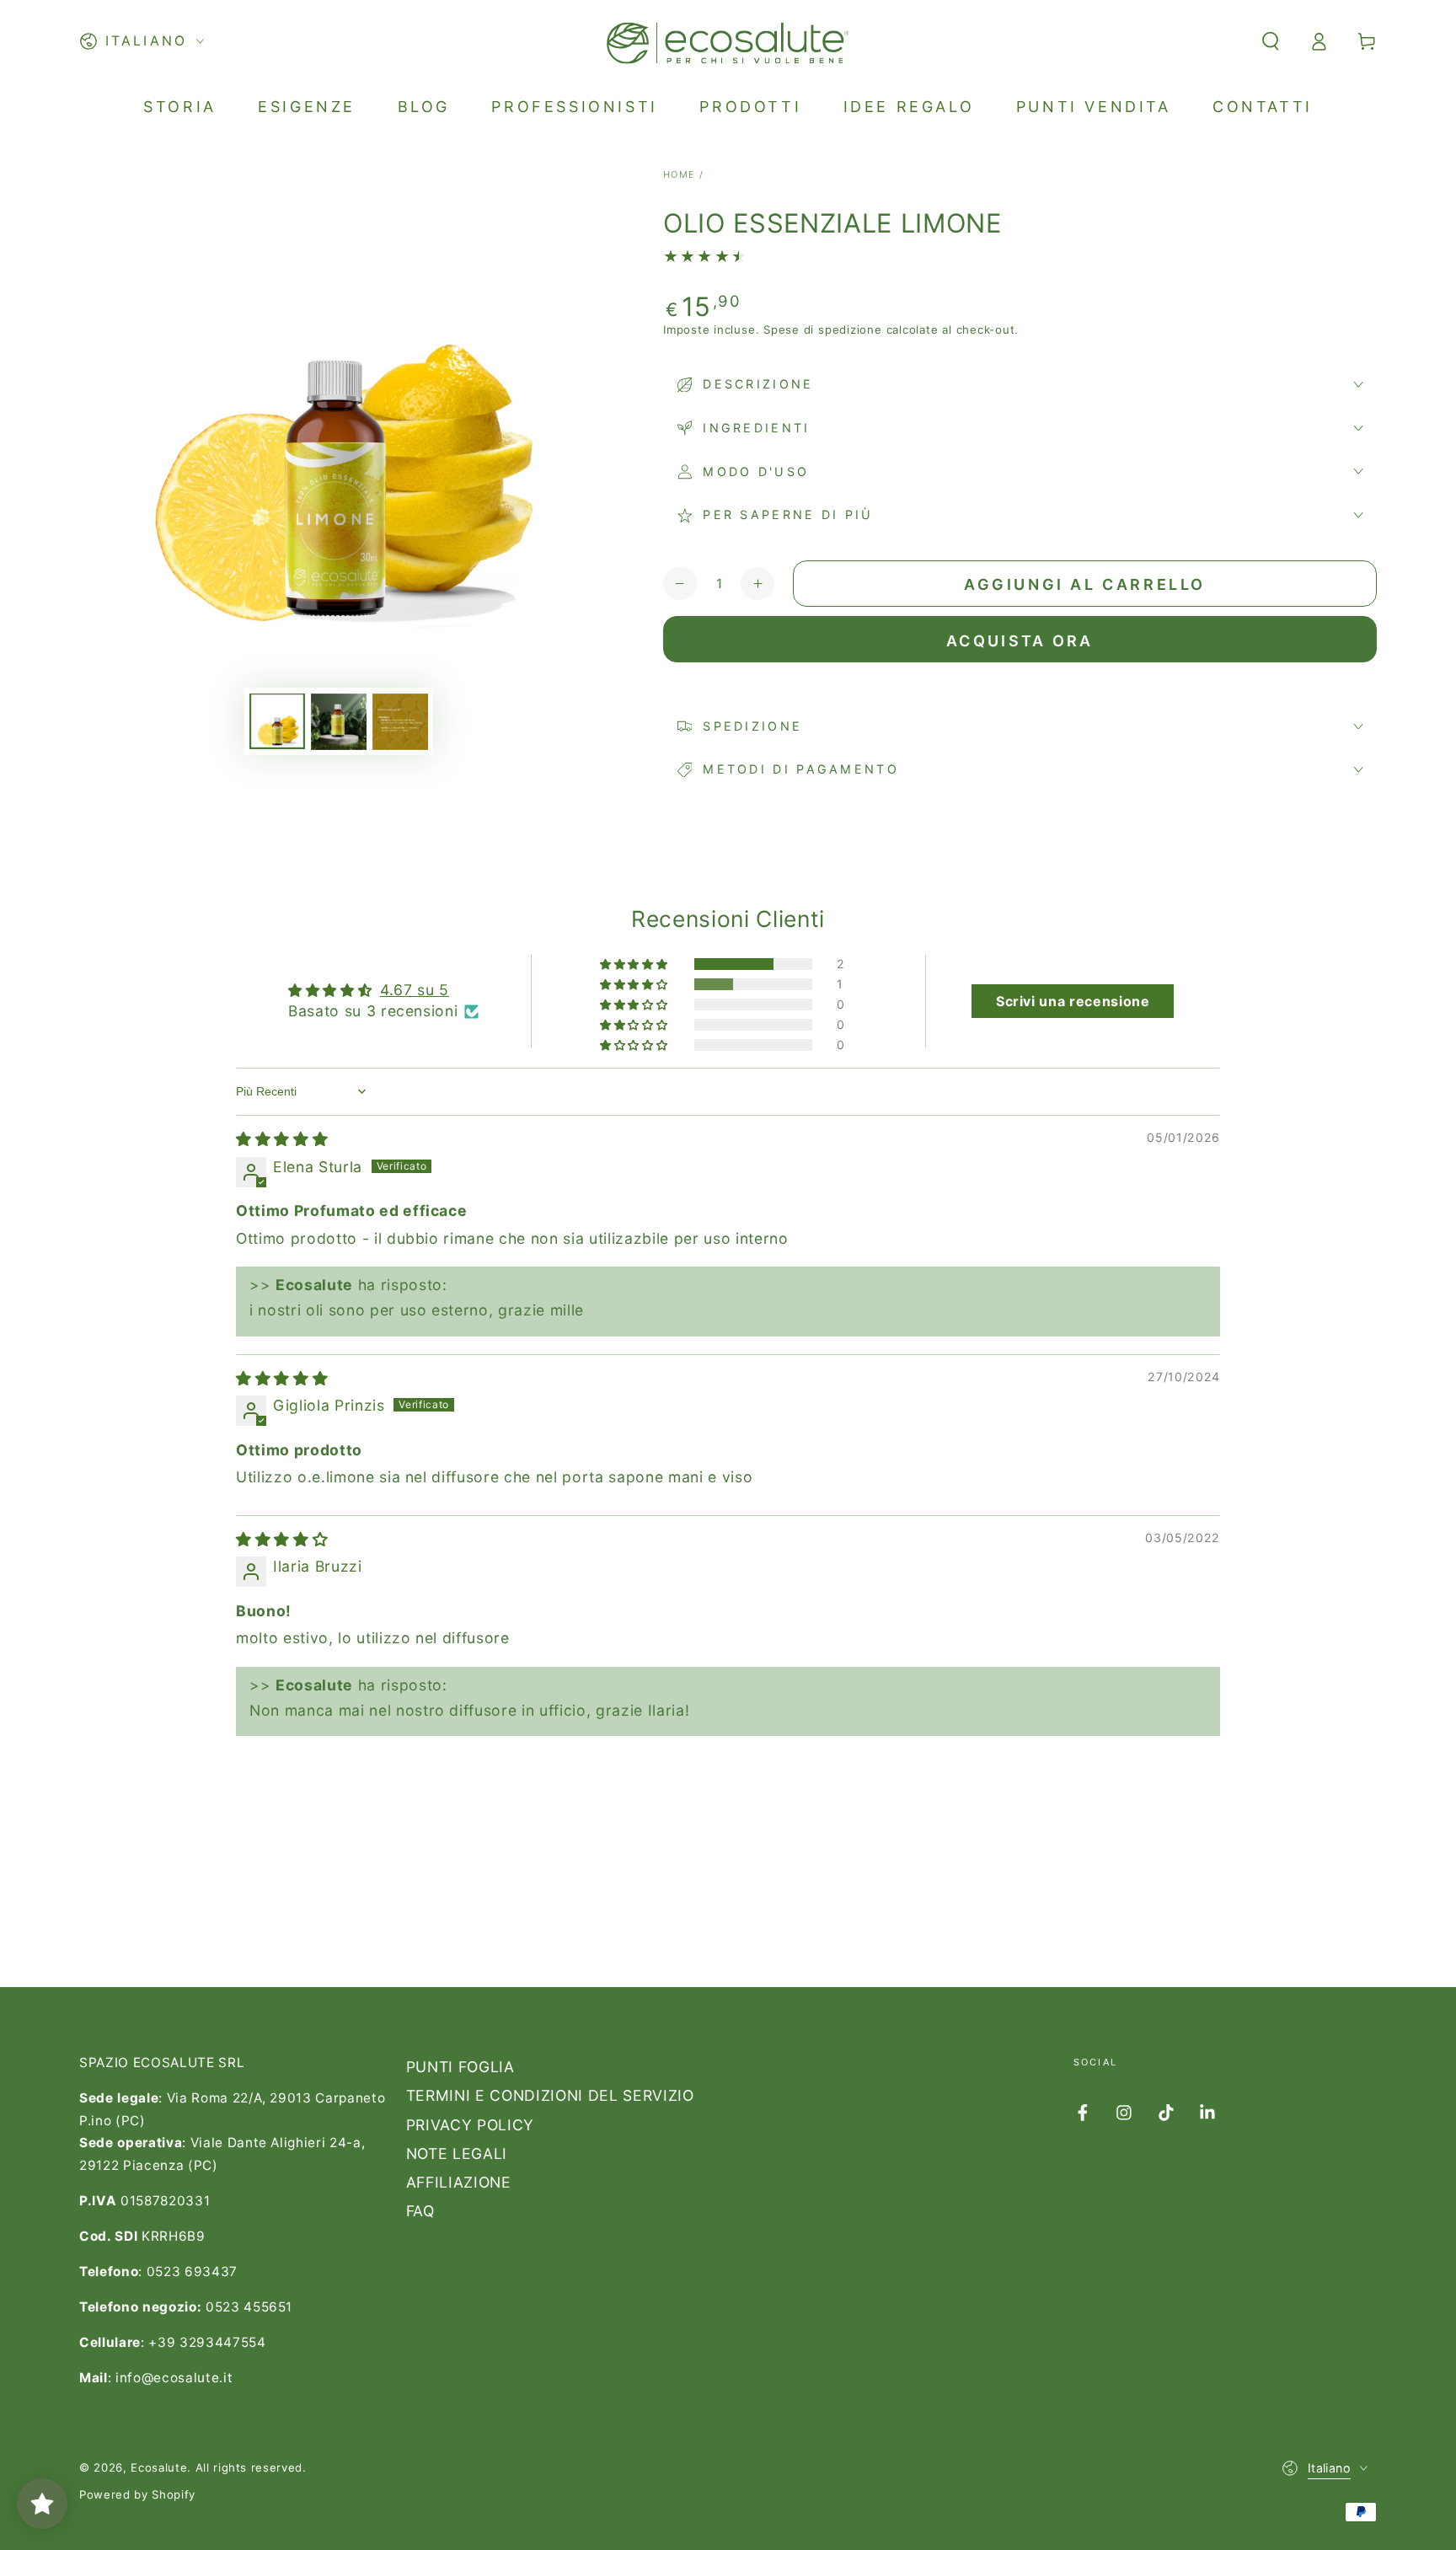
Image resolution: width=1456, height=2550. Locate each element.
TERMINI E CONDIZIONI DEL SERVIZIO (550, 2095)
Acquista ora (1020, 641)
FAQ (420, 2211)
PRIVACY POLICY (470, 2125)
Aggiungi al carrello (1085, 584)
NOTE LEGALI (457, 2154)
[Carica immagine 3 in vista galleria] (400, 722)
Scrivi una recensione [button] (1073, 1001)
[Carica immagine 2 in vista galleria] (339, 722)
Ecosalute (159, 2467)
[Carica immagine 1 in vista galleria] (277, 722)
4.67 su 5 (415, 990)
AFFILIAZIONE (459, 2182)
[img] (282, 1139)
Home (680, 174)
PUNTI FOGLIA (460, 2067)
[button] (1270, 41)
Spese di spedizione (823, 329)
